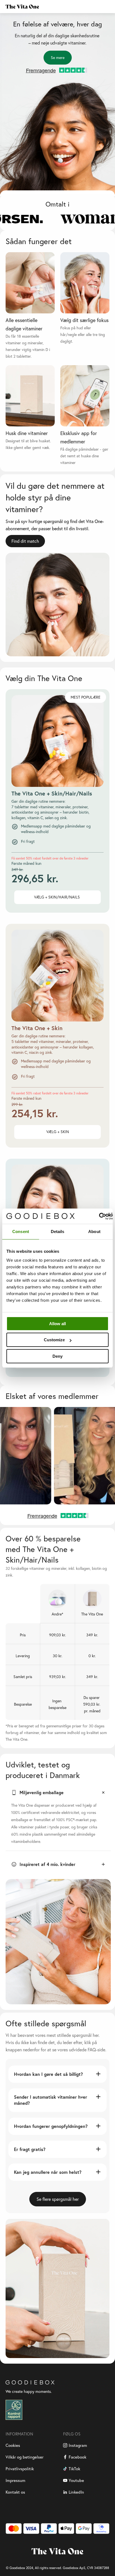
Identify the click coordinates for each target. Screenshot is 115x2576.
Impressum (15, 2480)
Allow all (57, 1324)
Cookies (13, 2445)
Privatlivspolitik (20, 2469)
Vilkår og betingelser (25, 2457)
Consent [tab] (21, 1231)
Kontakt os (15, 2492)
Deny (57, 1356)
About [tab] (94, 1231)
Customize (54, 1340)
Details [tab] (58, 1231)
